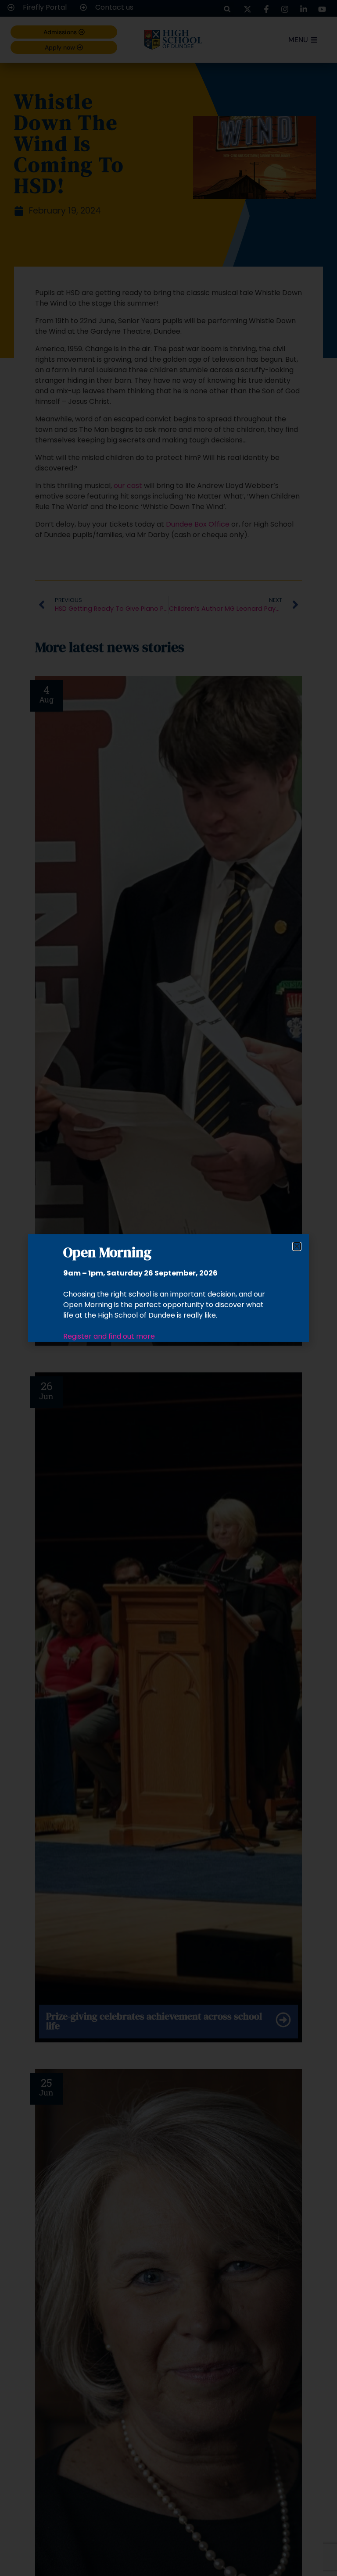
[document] (168, 1288)
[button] (297, 1246)
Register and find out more (109, 1336)
